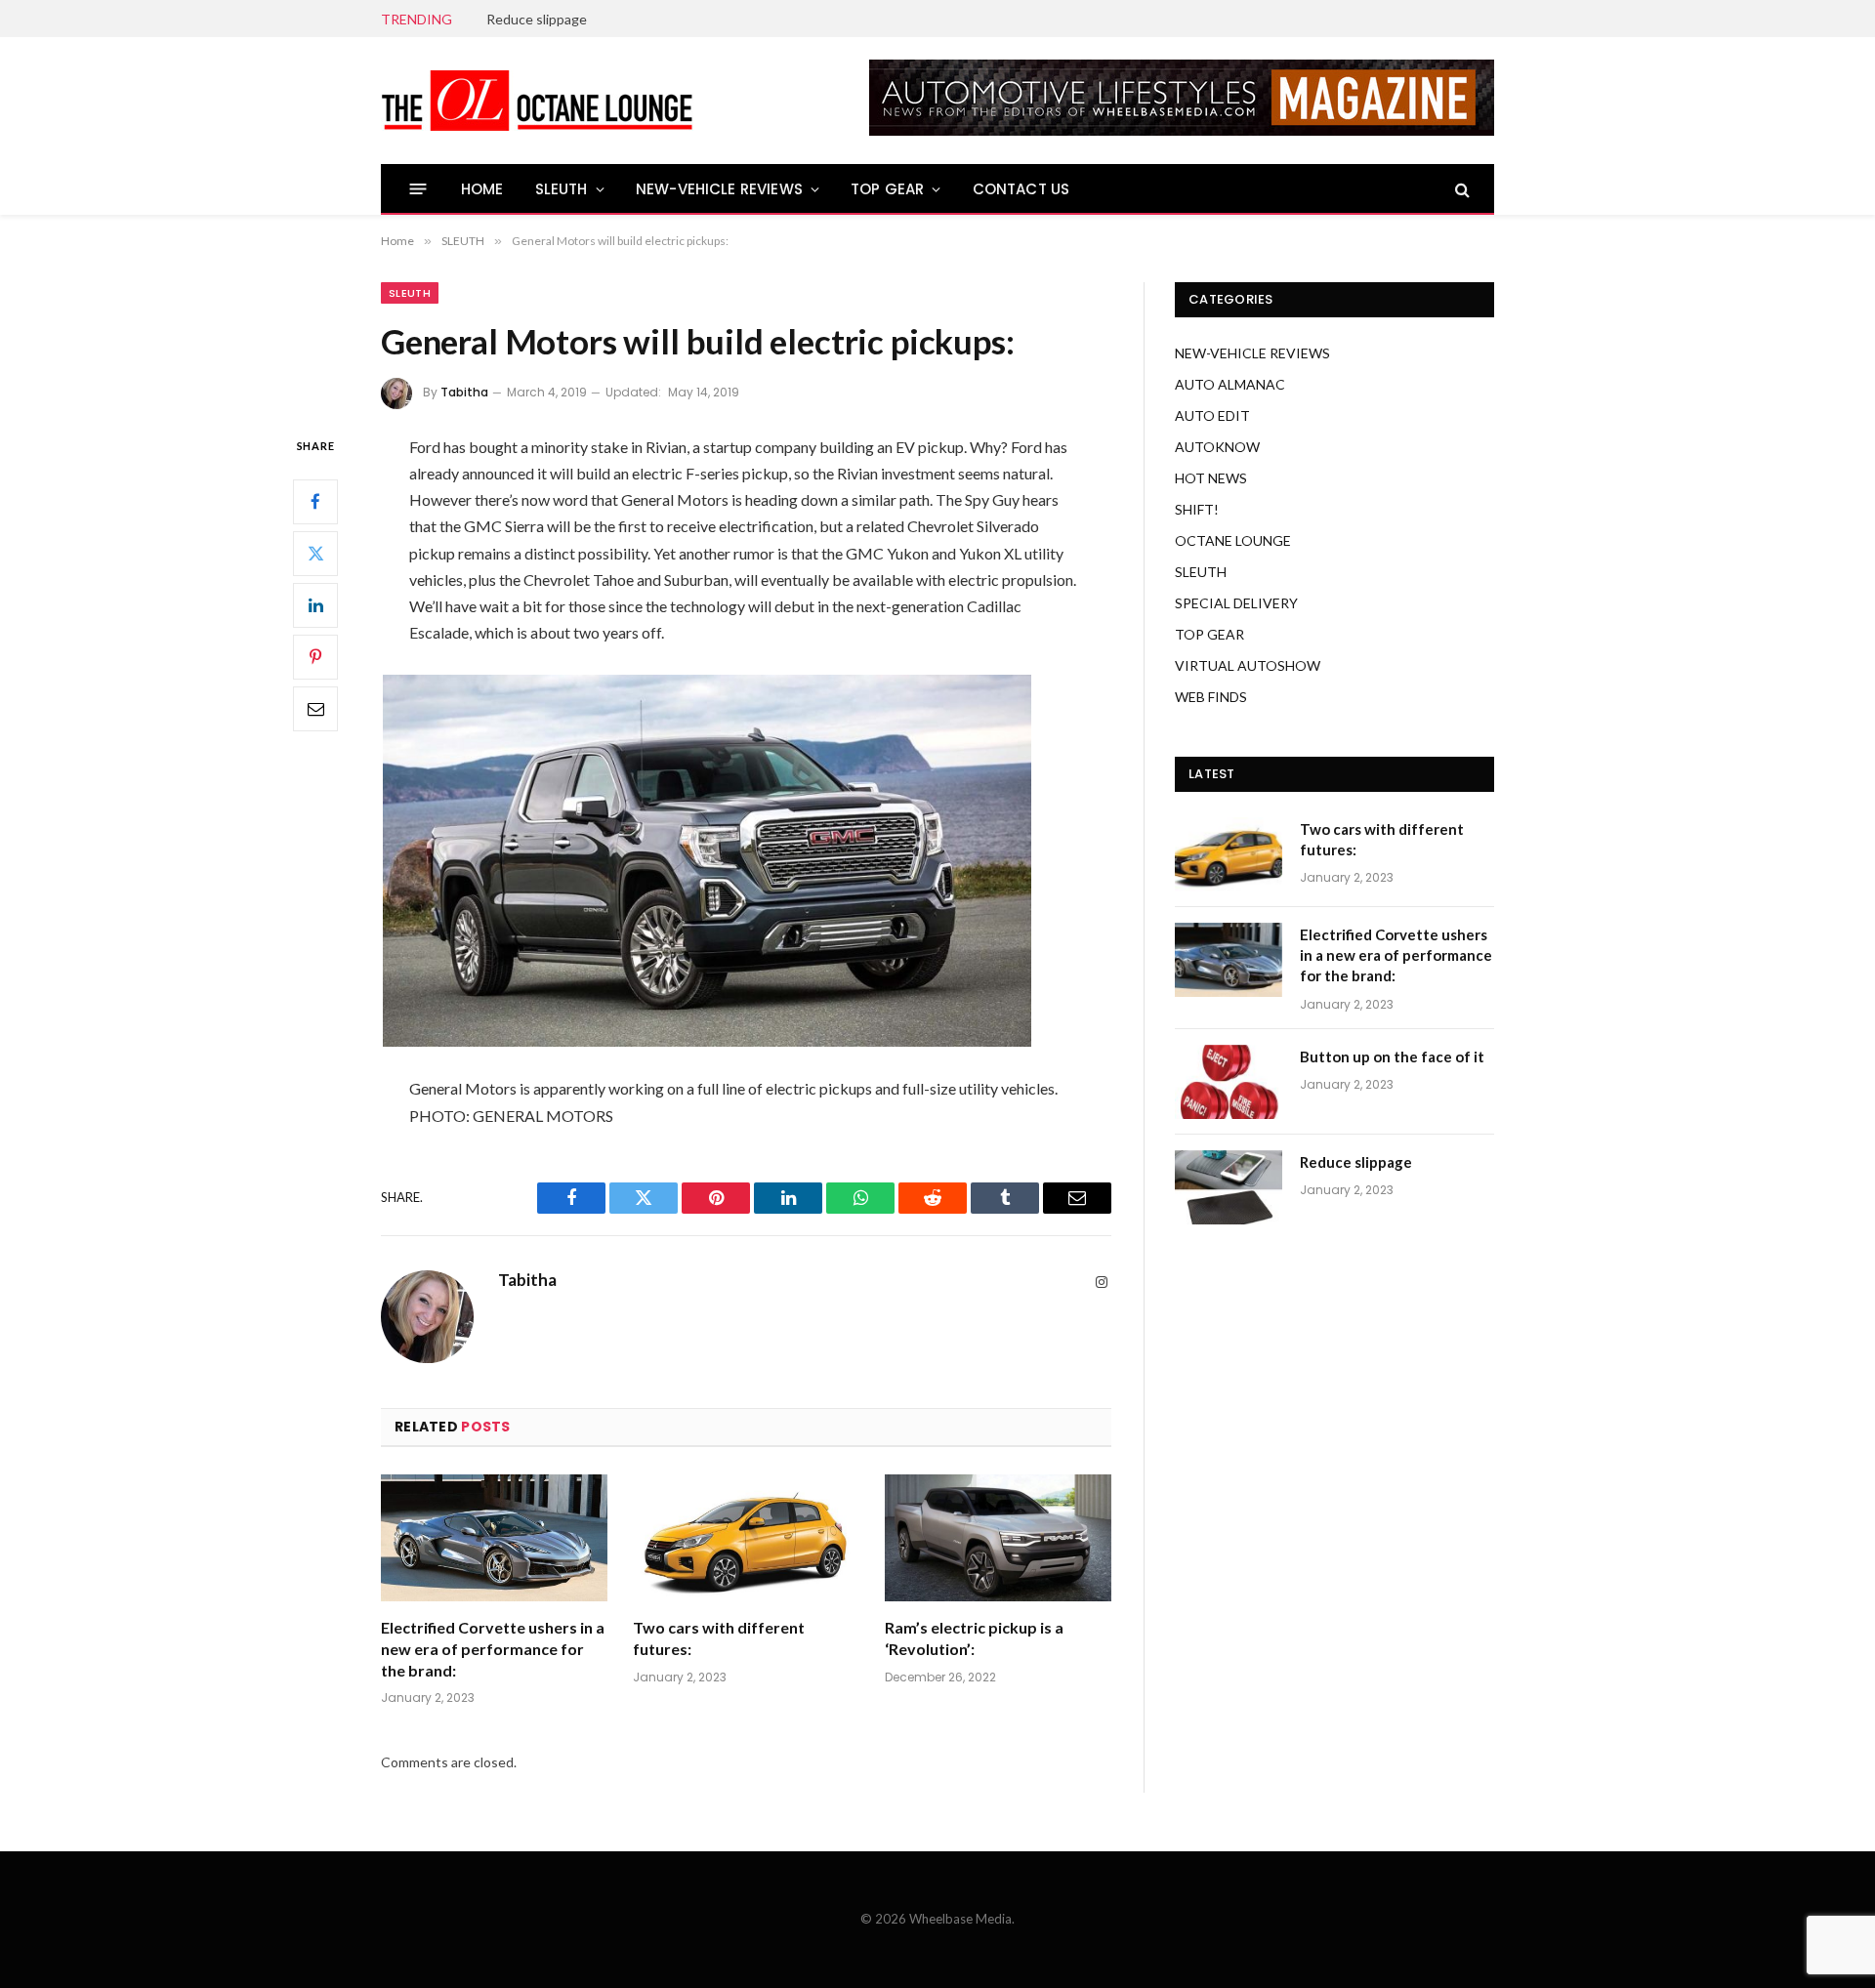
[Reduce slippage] (1229, 1187)
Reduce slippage (537, 19)
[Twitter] (315, 553)
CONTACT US (1021, 189)
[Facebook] (315, 501)
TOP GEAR (887, 189)
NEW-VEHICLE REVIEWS (719, 189)
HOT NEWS (1211, 478)
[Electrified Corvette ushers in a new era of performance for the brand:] (494, 1538)
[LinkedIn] (315, 604)
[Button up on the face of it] (1229, 1082)
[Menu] (418, 189)
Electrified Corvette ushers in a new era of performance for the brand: (493, 1649)
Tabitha (464, 392)
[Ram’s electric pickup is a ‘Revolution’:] (998, 1538)
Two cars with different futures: (719, 1638)
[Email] (315, 708)
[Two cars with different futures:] (746, 1538)
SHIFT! (1197, 509)
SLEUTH (562, 189)
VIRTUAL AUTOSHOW (1248, 665)
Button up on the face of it (1392, 1056)
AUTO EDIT (1212, 415)
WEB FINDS (1211, 697)
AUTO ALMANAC (1230, 384)
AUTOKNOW (1217, 447)
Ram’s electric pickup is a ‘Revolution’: (974, 1638)
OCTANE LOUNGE (1233, 540)
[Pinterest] (315, 656)
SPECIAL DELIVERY (1236, 603)
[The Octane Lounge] (537, 101)
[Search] (1460, 189)
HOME (482, 189)
